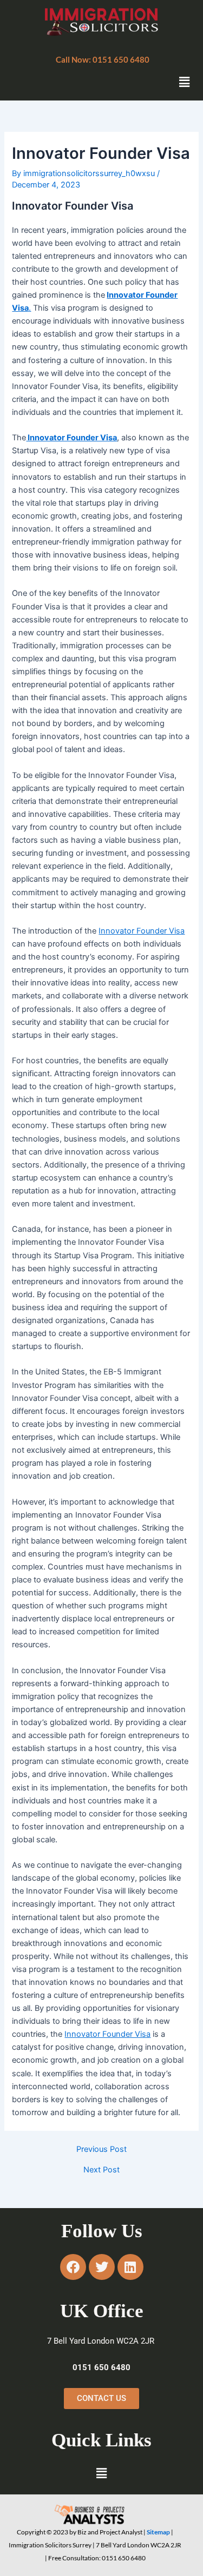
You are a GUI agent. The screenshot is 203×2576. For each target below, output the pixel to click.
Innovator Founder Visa (71, 438)
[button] (103, 60)
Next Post (101, 2170)
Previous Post (101, 2149)
